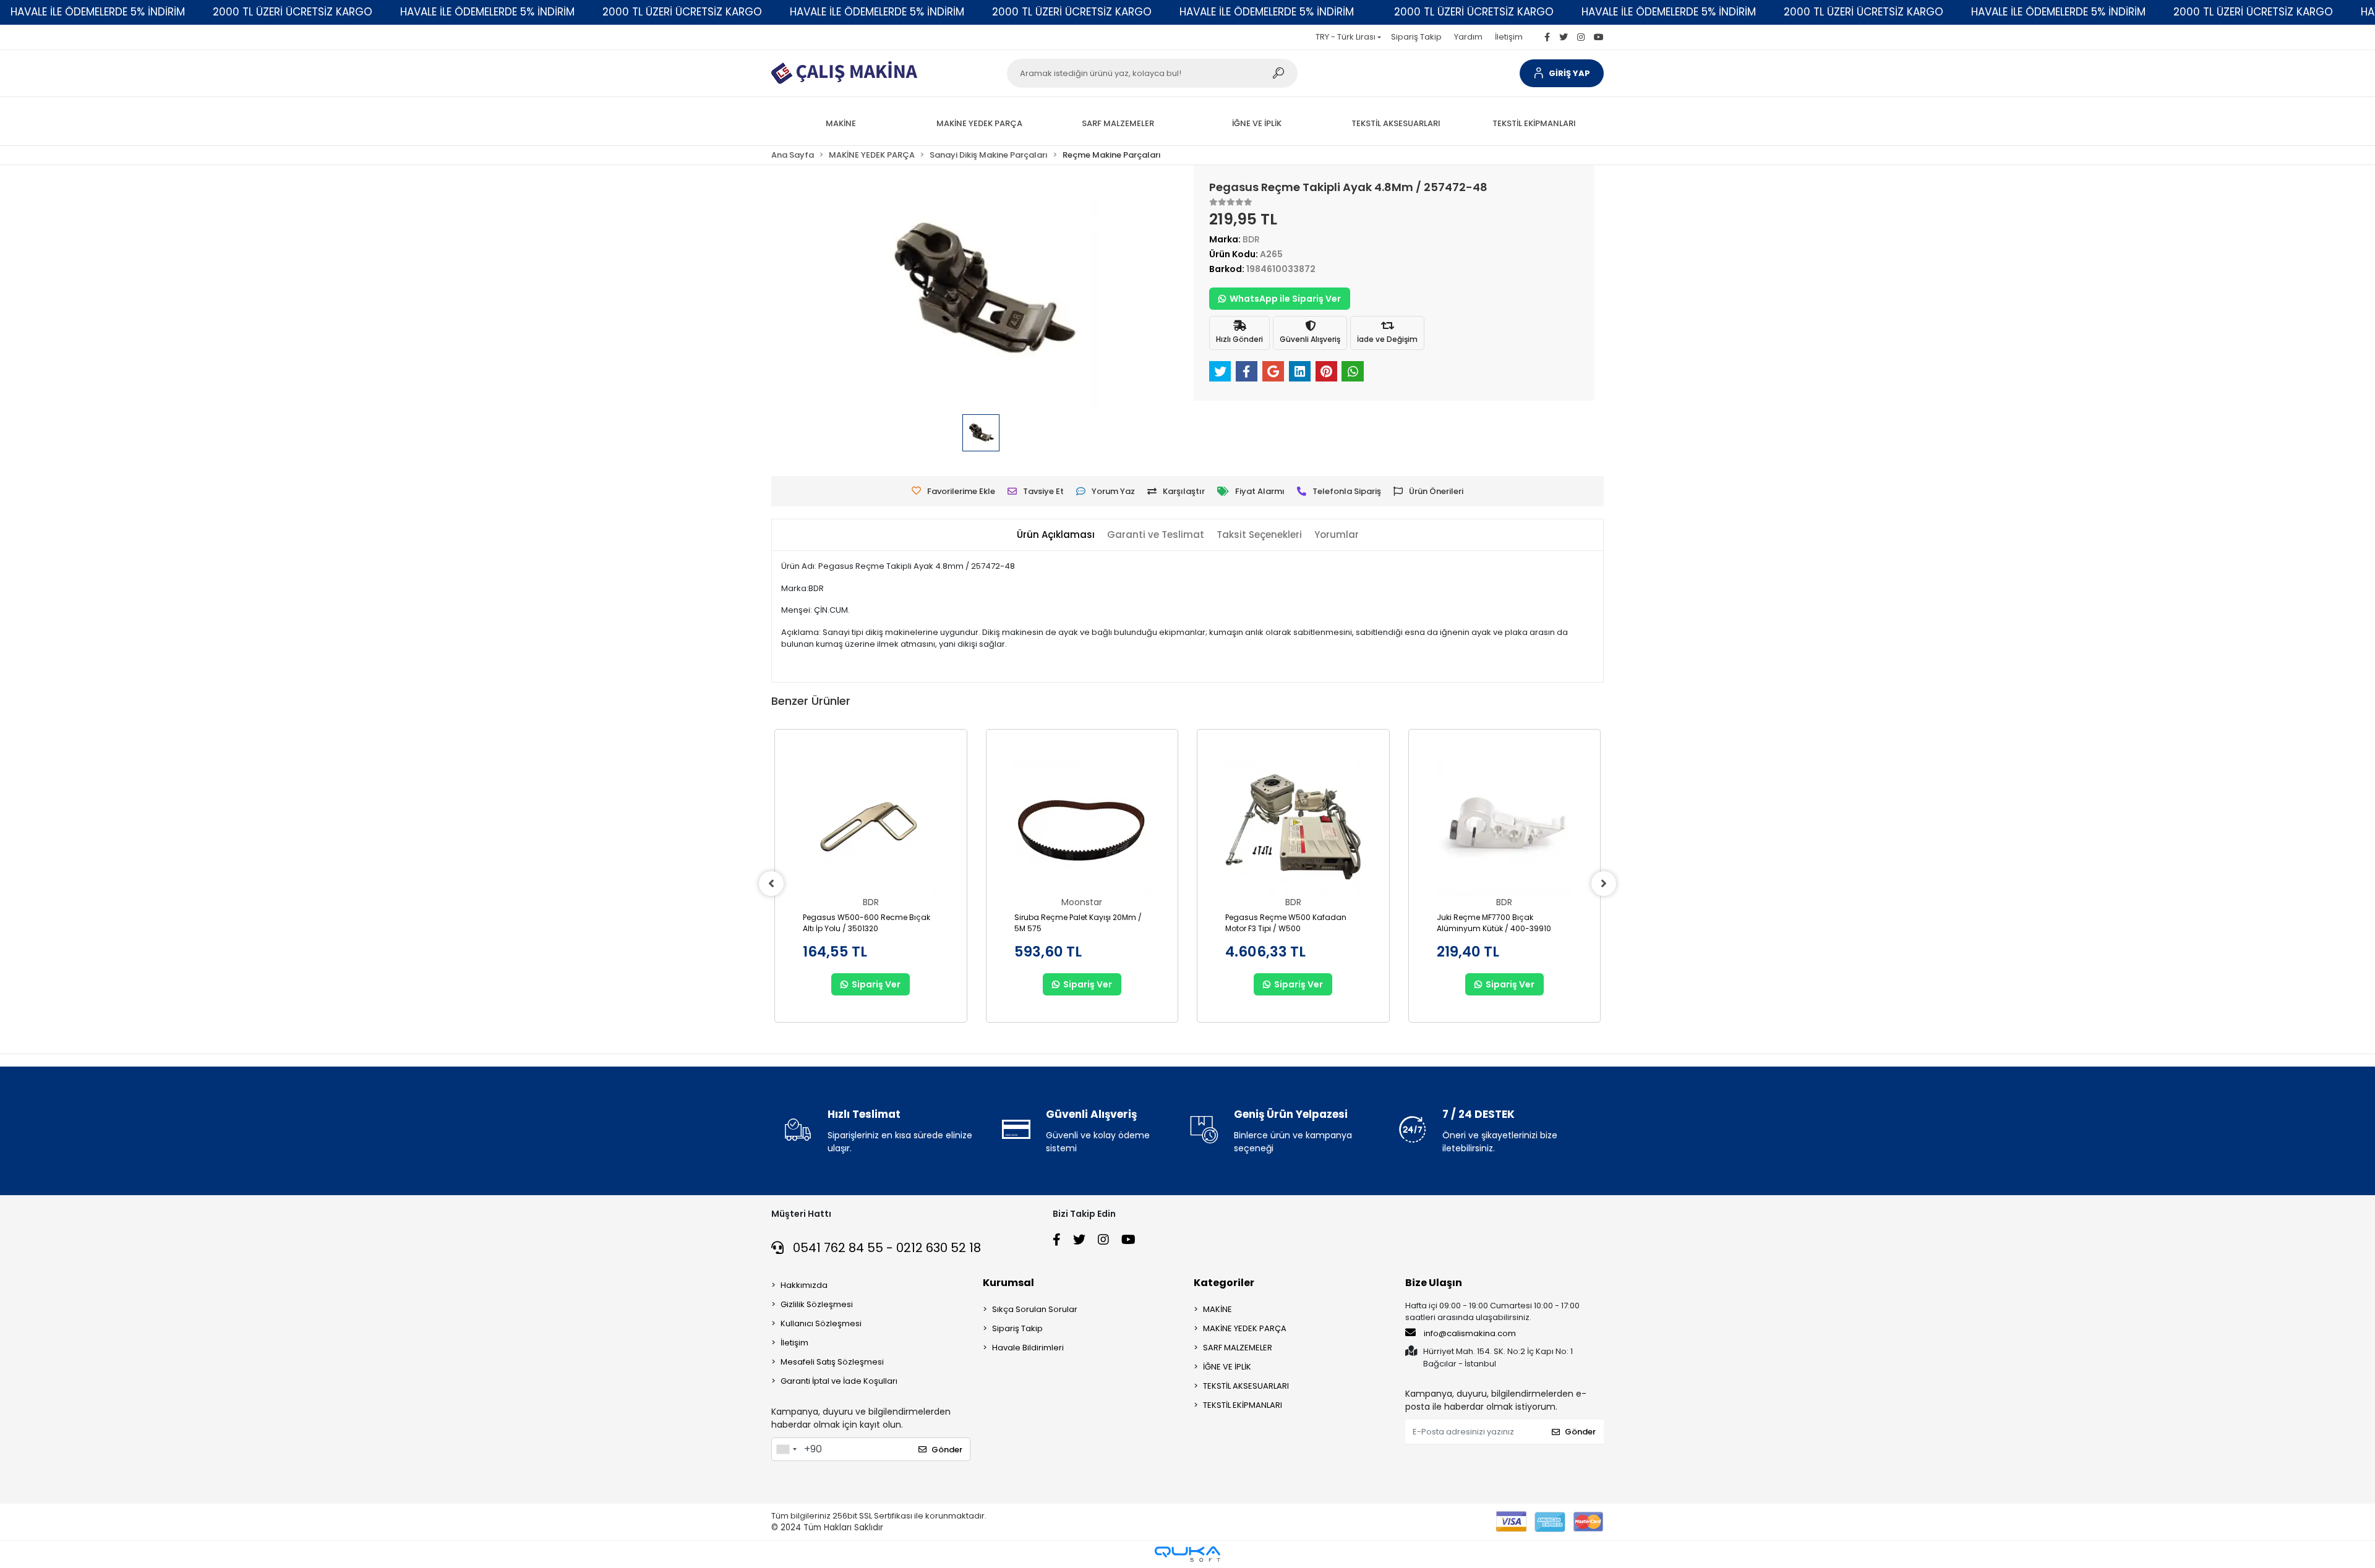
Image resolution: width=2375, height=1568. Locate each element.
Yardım (1468, 37)
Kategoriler (1224, 1283)
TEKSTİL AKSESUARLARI (1246, 1386)
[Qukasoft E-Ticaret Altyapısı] (1187, 1554)
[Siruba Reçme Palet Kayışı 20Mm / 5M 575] (1082, 829)
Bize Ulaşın (1434, 1283)
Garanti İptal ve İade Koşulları (839, 1381)
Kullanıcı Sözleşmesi (821, 1323)
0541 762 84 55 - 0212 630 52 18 (885, 1248)
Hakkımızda (804, 1285)
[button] (1562, 73)
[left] (771, 884)
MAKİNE (1217, 1309)
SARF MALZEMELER (1238, 1348)
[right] (1604, 884)
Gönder (947, 1450)
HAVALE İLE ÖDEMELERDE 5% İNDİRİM (98, 12)
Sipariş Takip (1416, 37)
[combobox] (786, 1449)
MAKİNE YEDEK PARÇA (1245, 1328)
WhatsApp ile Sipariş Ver (1285, 299)
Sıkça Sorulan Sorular (1035, 1309)
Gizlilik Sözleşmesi (817, 1304)
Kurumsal (1008, 1283)
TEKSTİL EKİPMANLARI (1243, 1405)
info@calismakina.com (1470, 1333)
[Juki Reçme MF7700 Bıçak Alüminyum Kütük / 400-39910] (1505, 829)
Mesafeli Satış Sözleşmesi (832, 1362)
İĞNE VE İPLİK (1227, 1367)
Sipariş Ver (876, 984)
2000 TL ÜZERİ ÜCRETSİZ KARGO (293, 12)
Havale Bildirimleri (1028, 1348)
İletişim (1509, 37)
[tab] (1056, 535)
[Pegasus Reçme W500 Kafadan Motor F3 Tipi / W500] (1293, 829)
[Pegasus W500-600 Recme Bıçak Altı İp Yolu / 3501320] (871, 829)
